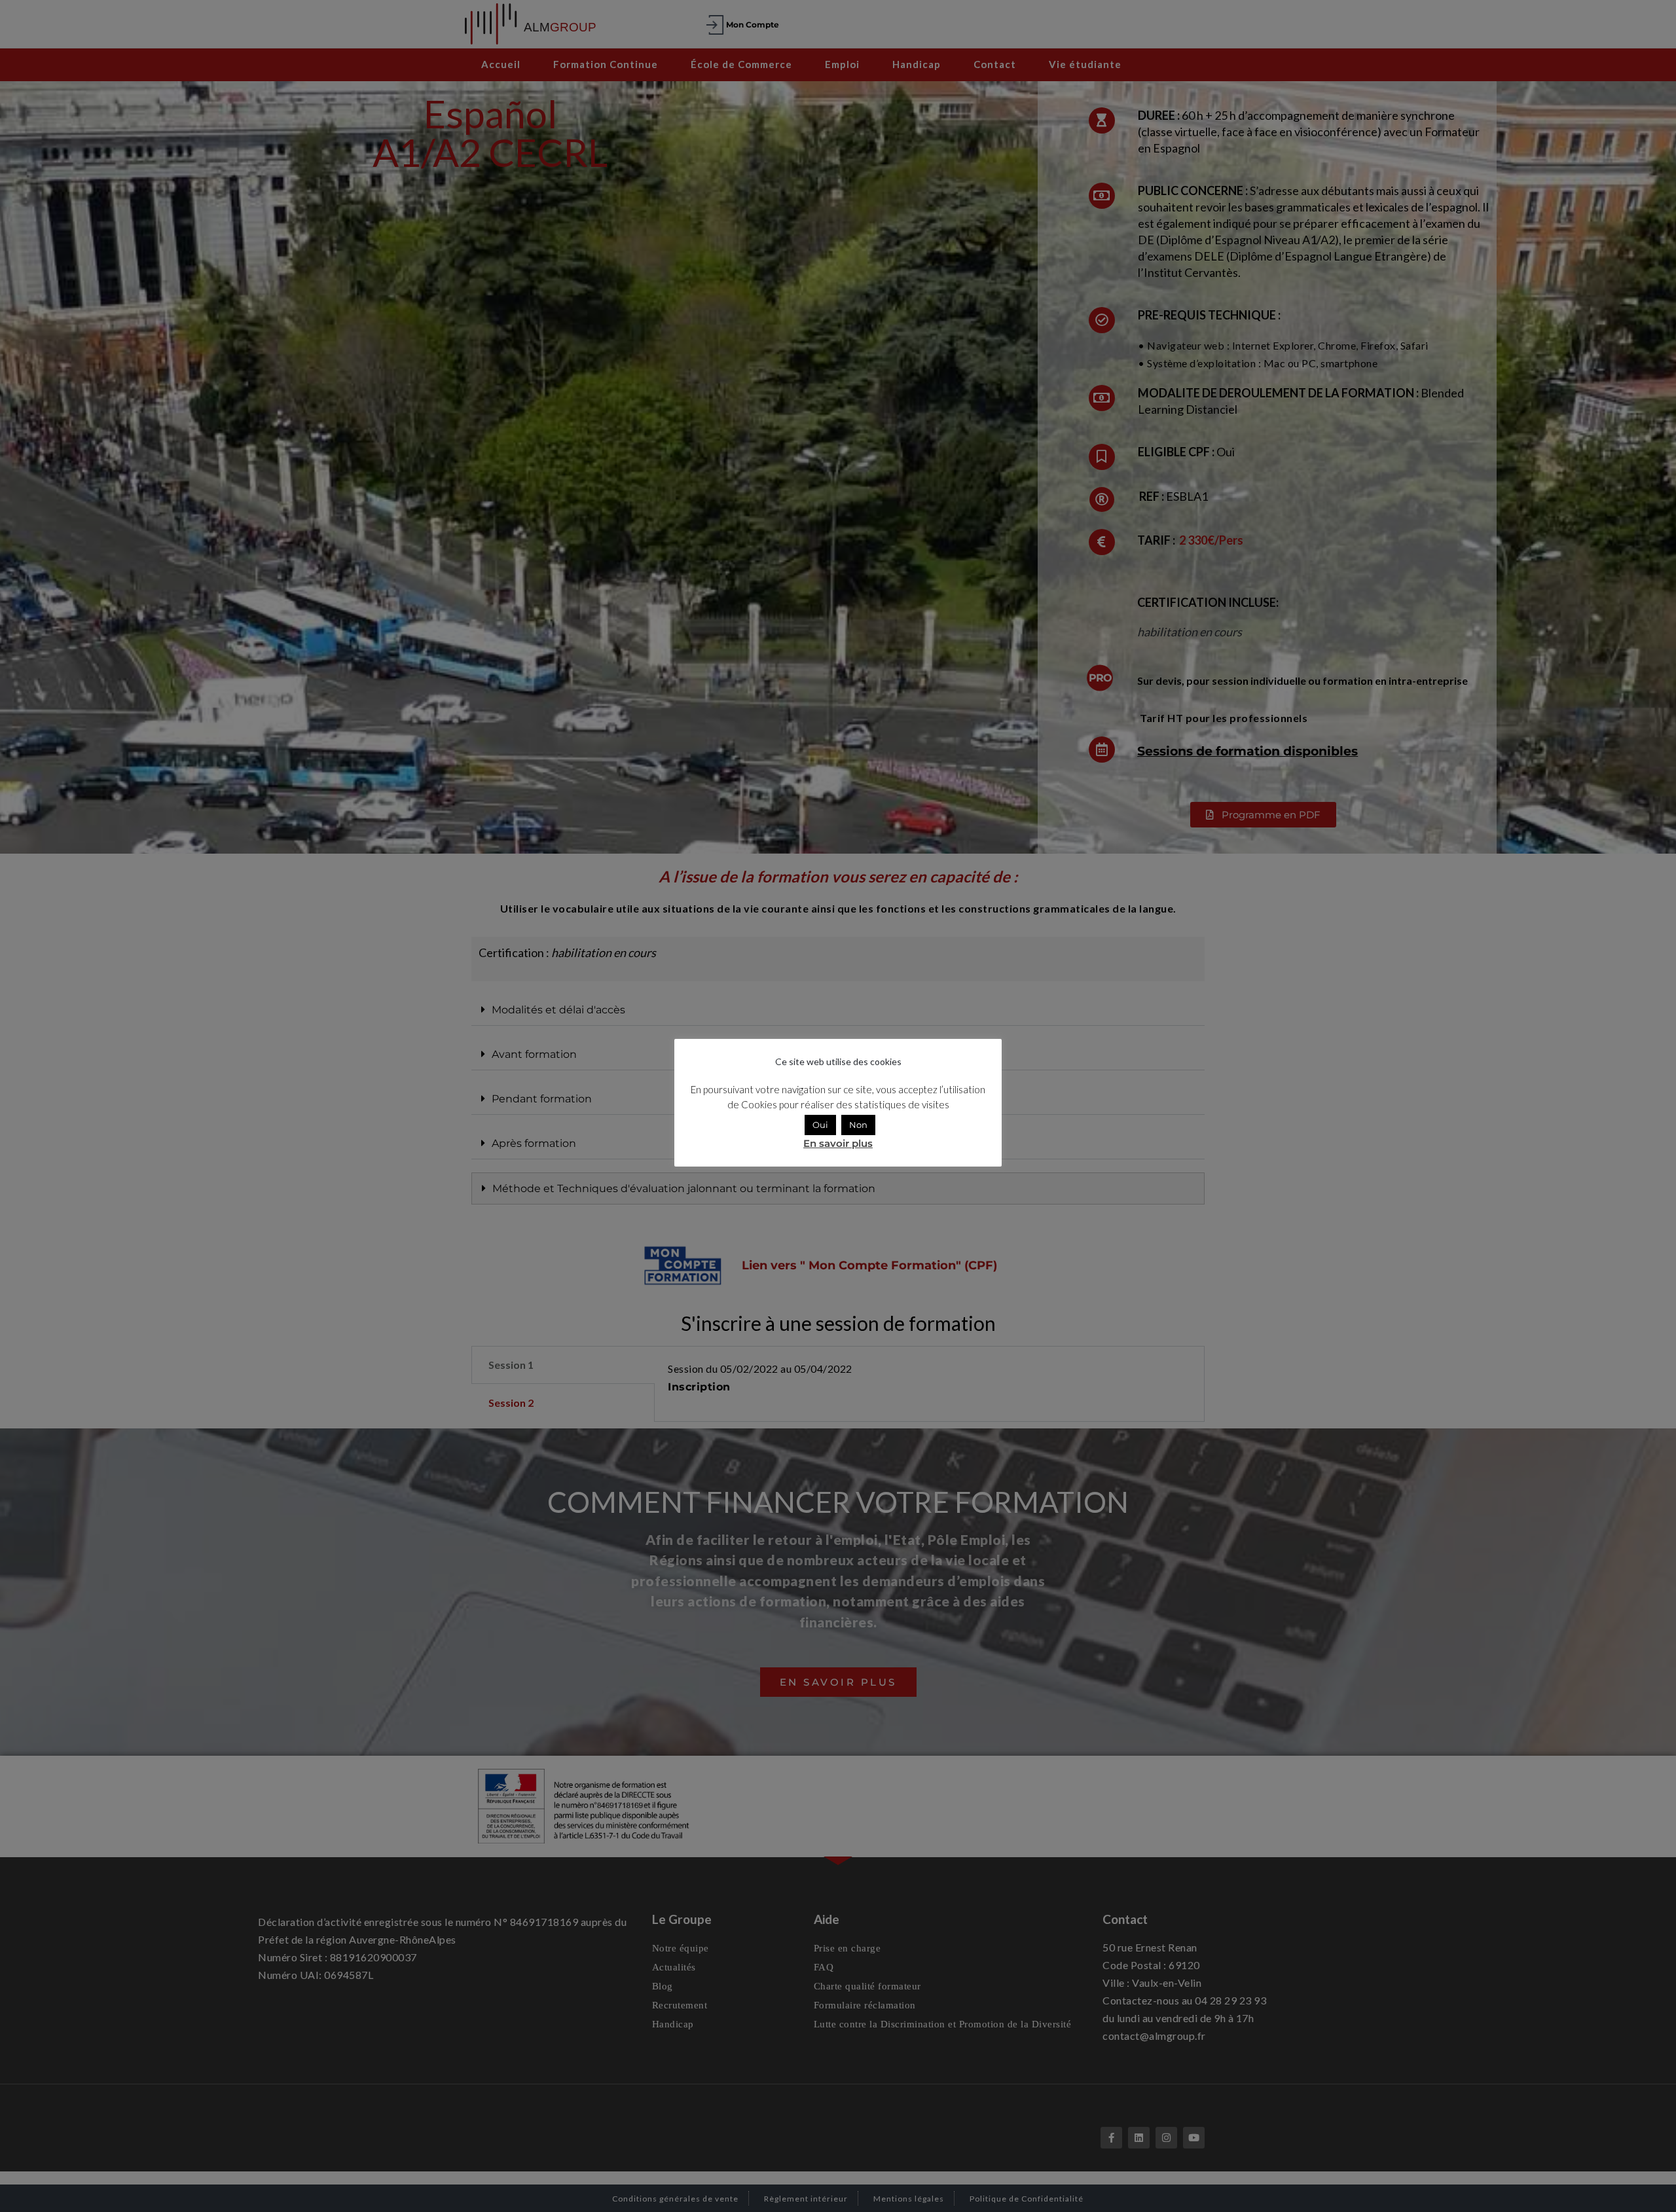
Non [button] (858, 1125)
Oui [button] (820, 1125)
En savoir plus (838, 1143)
